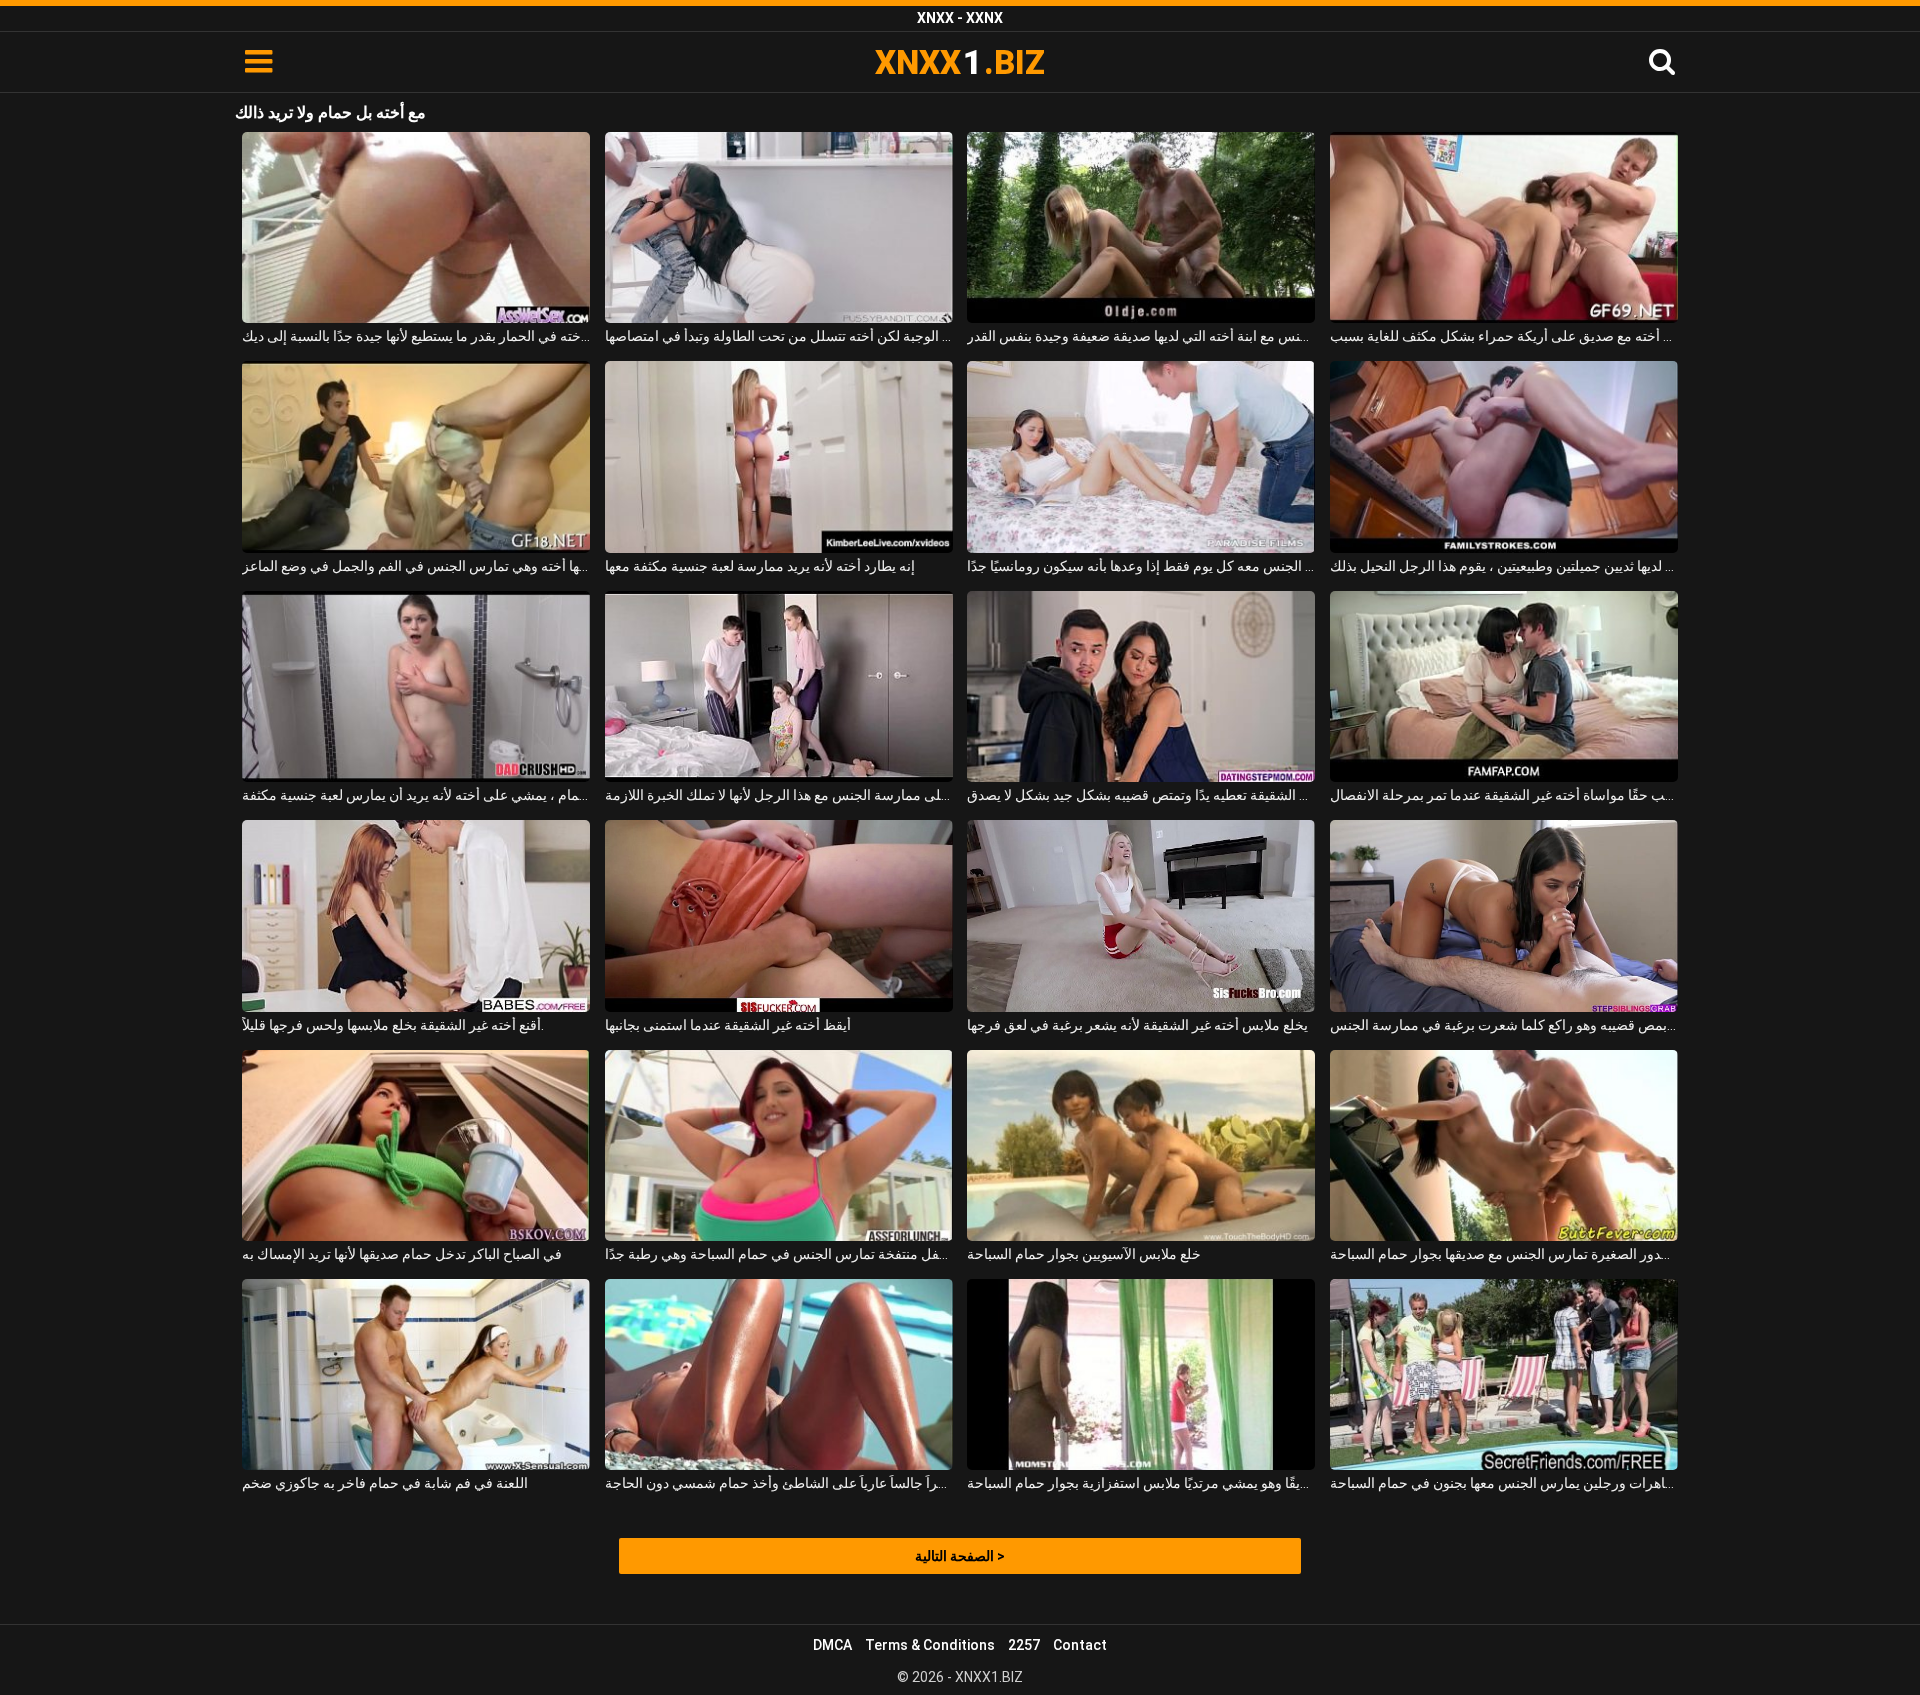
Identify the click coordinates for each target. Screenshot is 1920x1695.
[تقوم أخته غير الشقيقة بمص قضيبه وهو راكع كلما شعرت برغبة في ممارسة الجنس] (1504, 915)
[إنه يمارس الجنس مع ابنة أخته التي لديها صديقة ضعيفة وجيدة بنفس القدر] (1141, 227)
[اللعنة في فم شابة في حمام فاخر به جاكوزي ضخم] (416, 1374)
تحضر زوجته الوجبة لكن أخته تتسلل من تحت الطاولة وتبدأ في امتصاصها (779, 336)
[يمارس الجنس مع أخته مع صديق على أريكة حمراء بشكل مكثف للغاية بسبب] (1504, 227)
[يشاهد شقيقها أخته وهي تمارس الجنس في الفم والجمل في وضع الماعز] (416, 456)
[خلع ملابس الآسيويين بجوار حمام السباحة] (1141, 1145)
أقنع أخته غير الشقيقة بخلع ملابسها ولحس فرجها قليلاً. (393, 1025)
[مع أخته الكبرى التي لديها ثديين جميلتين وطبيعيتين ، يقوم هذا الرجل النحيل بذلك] (1504, 456)
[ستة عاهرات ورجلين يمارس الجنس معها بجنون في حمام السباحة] (1504, 1374)
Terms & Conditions (930, 1645)
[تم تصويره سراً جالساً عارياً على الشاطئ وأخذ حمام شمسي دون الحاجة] (779, 1374)
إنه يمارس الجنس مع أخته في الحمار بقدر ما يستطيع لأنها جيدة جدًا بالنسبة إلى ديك (416, 336)
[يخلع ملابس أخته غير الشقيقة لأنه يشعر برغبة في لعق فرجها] (1141, 915)
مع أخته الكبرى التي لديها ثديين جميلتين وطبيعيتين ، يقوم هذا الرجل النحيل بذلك (1504, 566)
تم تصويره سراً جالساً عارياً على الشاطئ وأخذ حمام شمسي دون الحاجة (779, 1483)
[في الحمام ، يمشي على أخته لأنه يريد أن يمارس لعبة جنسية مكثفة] (416, 686)
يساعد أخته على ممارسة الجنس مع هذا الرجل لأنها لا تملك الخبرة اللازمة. (779, 795)
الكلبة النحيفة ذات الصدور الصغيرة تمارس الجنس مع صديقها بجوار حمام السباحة (1504, 1254)
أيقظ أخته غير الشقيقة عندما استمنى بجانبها (728, 1025)
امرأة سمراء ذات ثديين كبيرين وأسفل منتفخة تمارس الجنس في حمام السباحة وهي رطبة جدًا (779, 1254)
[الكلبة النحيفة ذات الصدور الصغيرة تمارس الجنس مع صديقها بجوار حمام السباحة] (1504, 1145)
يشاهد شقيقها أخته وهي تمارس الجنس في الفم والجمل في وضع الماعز (416, 566)
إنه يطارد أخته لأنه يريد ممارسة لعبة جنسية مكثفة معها (760, 566)
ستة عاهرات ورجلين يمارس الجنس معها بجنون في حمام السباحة (1504, 1483)
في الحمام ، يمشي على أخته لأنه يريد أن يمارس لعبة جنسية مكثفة (416, 795)
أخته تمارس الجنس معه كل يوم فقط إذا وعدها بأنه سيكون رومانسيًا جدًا (1141, 566)
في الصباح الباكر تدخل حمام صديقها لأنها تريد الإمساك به (402, 1254)
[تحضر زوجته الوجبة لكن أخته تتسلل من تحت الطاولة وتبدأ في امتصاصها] (779, 227)
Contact (1080, 1645)
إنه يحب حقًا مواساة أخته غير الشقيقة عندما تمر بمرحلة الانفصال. (1504, 795)
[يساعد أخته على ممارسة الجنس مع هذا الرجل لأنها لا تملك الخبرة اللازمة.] (779, 686)
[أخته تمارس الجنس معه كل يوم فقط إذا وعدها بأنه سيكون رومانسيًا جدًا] (1141, 456)
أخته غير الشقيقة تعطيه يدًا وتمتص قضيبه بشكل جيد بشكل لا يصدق (1141, 795)
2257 (1024, 1645)
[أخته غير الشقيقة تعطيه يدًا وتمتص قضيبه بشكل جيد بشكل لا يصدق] (1141, 686)
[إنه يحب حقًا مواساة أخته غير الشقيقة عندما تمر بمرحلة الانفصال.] (1504, 686)
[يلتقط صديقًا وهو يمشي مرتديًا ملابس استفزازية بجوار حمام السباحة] (1141, 1374)
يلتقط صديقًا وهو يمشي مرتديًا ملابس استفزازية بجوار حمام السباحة (1141, 1483)
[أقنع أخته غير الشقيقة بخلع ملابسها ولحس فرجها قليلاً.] (416, 915)
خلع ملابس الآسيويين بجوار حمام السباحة (1084, 1254)
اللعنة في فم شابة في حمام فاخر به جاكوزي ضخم (385, 1483)
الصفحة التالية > (960, 1556)
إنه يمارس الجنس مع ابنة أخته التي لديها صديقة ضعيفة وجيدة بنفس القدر (1141, 336)
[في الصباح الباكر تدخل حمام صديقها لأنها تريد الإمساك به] (416, 1145)
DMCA (832, 1645)
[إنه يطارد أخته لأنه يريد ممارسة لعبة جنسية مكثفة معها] (779, 456)
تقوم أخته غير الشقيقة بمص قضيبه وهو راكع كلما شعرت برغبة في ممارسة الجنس (1504, 1025)
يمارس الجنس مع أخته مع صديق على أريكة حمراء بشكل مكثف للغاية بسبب (1504, 336)
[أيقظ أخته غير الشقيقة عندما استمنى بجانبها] (779, 915)
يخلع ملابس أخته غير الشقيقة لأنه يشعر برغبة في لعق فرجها (1137, 1025)
